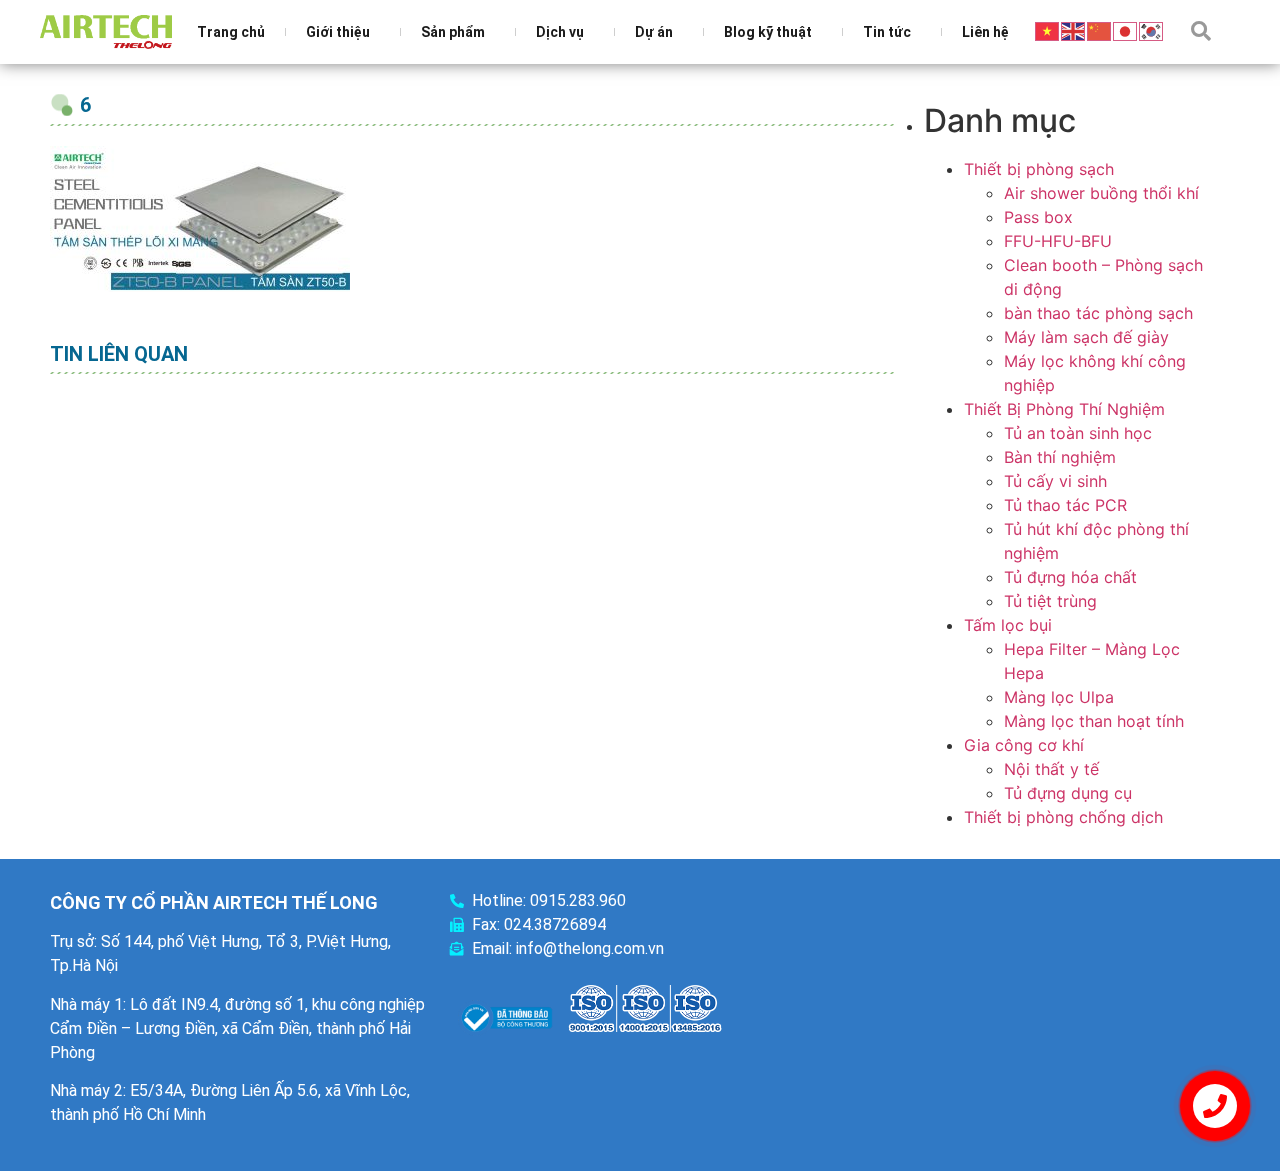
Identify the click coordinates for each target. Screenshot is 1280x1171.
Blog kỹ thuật (768, 32)
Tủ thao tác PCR (1065, 505)
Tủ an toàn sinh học (1078, 433)
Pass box (1038, 217)
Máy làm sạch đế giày (1086, 337)
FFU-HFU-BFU (1058, 241)
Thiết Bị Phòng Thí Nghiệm (1064, 409)
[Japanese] (1126, 30)
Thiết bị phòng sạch (1039, 169)
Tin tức (887, 32)
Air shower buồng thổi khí (1101, 193)
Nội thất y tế (1051, 769)
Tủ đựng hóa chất (1070, 577)
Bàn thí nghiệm (1060, 457)
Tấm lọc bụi (1008, 625)
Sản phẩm (453, 32)
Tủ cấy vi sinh (1055, 481)
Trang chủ (231, 32)
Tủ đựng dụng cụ (1068, 793)
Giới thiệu (338, 32)
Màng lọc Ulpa (1059, 697)
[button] (1201, 31)
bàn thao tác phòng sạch (1098, 313)
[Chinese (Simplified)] (1100, 30)
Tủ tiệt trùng (1050, 601)
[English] (1074, 30)
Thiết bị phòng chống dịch (1063, 817)
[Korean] (1152, 30)
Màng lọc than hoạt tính (1094, 721)
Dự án (654, 32)
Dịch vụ (560, 32)
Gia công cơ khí (1024, 745)
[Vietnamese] (1048, 30)
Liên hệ (985, 32)
